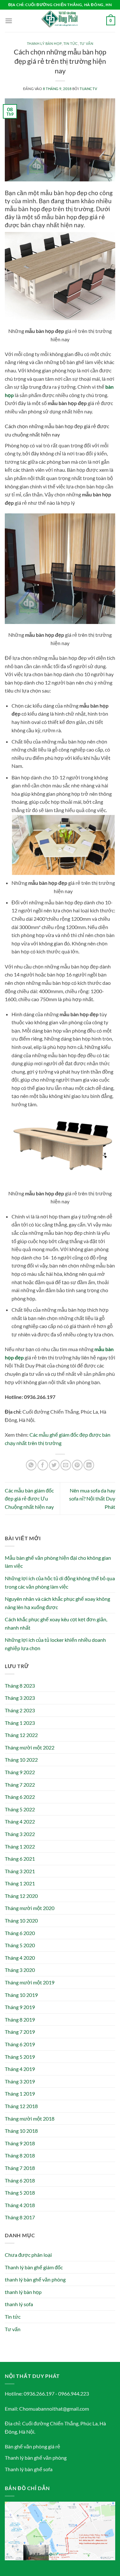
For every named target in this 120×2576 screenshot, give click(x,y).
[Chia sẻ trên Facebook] (43, 1465)
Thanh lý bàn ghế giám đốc (34, 2267)
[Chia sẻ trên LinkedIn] (89, 1465)
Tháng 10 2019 (21, 1995)
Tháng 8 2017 (20, 2217)
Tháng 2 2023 (20, 1710)
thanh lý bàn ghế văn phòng (35, 2279)
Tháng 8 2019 (20, 2019)
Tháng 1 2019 (20, 2094)
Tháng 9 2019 (20, 2007)
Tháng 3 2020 (20, 1970)
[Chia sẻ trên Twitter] (54, 1465)
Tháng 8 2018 (20, 2155)
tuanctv (88, 89)
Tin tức (71, 43)
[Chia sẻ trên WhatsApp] (31, 1465)
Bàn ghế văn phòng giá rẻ (32, 2446)
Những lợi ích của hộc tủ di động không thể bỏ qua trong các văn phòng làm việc (60, 1582)
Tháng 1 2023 (20, 1723)
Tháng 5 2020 (20, 1945)
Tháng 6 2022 (20, 1797)
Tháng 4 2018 (20, 2205)
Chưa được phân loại (28, 2255)
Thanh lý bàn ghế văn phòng (36, 2458)
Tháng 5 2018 (20, 2193)
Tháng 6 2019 (20, 2044)
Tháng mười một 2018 (30, 2119)
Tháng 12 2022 (21, 1735)
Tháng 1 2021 (20, 1883)
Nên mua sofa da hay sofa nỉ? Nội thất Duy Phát (92, 1499)
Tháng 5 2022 (20, 1809)
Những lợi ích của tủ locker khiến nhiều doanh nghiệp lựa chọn (55, 1644)
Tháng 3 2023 (20, 1698)
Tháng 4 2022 (20, 1821)
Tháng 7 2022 (20, 1785)
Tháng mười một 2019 (30, 1982)
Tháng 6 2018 (20, 2180)
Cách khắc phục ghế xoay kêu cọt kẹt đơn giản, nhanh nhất (56, 1623)
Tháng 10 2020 (21, 1920)
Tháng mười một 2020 (30, 1908)
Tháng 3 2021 (20, 1871)
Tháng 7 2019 (20, 2032)
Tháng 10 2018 (21, 2131)
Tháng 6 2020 (20, 1933)
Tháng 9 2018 (20, 2143)
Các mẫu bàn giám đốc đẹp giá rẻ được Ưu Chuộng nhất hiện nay (29, 1499)
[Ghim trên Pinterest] (77, 1465)
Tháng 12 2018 (21, 2106)
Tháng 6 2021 (20, 1859)
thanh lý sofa (19, 2304)
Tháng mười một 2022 (30, 1747)
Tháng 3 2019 (20, 2081)
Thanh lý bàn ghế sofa (29, 2469)
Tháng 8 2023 (20, 1686)
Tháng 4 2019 (20, 2069)
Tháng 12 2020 (21, 1896)
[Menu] (9, 21)
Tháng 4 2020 (20, 1958)
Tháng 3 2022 (20, 1834)
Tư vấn (86, 43)
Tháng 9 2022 (20, 1772)
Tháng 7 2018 (20, 2168)
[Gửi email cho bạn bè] (66, 1465)
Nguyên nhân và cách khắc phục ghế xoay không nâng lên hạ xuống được (57, 1603)
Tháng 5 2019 (20, 2057)
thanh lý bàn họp (44, 43)
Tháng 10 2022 (21, 1760)
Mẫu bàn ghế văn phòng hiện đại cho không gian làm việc (58, 1562)
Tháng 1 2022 (20, 1846)
